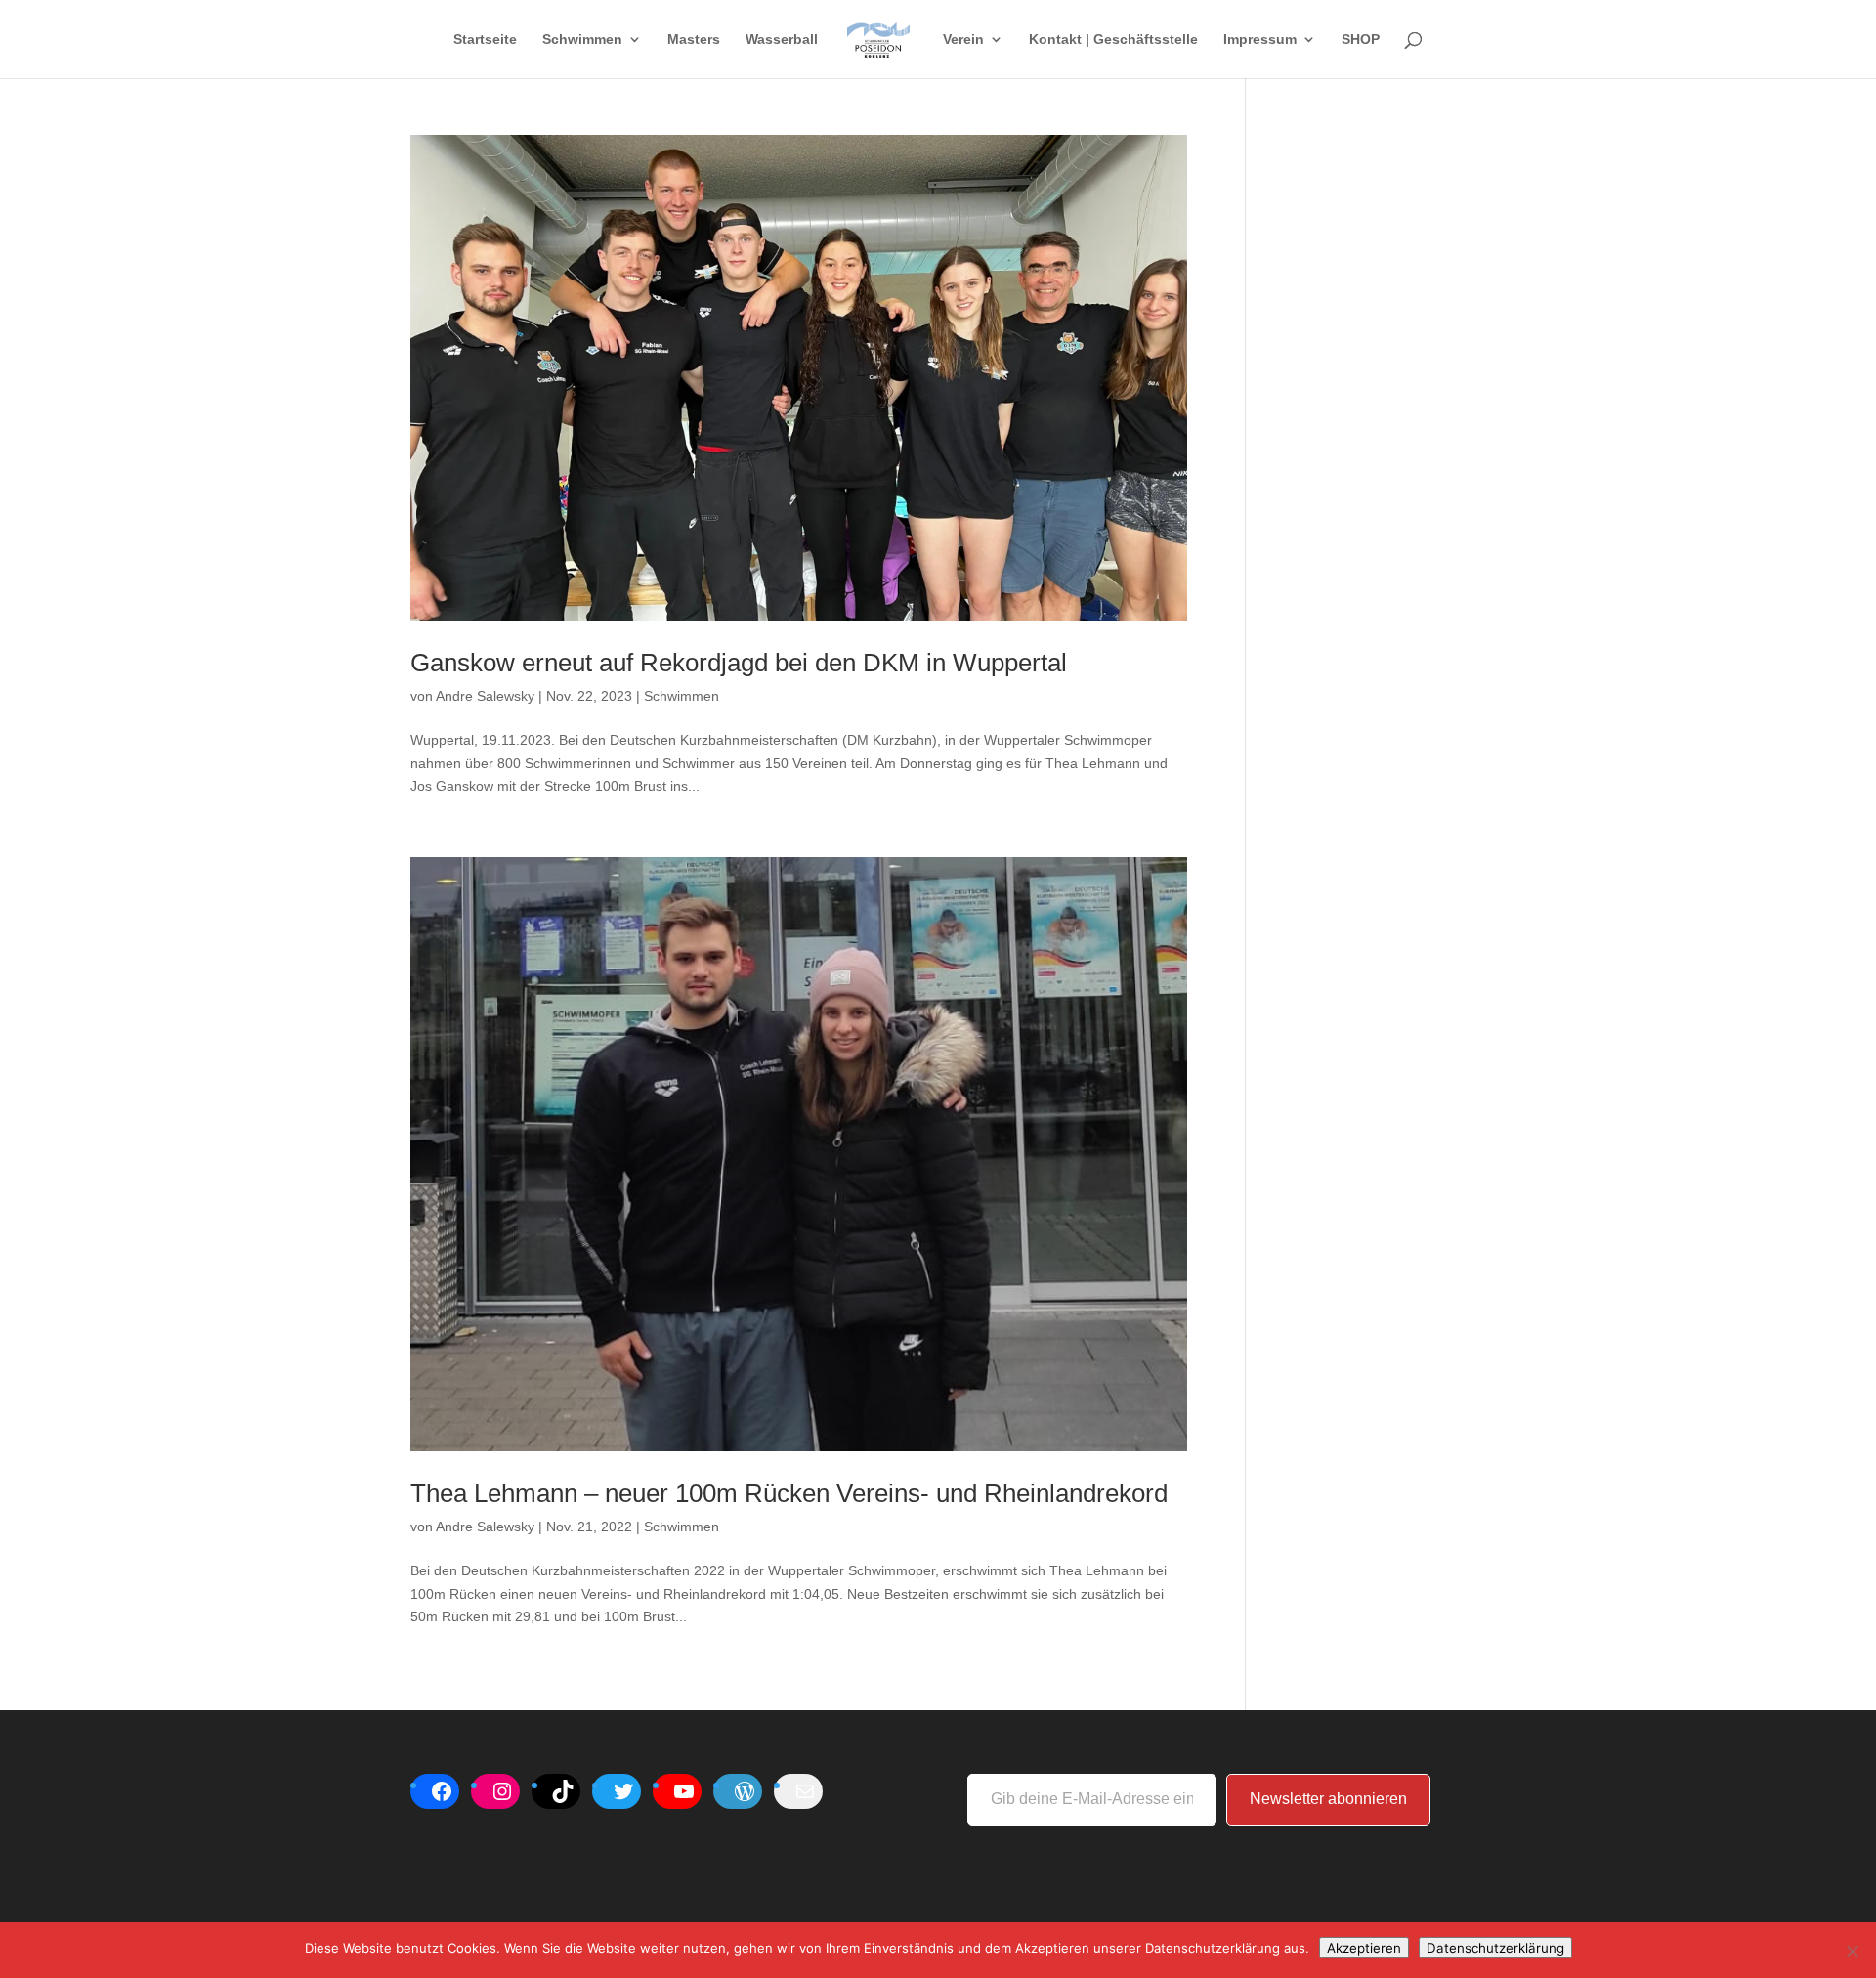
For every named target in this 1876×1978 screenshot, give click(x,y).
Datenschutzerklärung (1495, 1948)
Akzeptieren (1364, 1948)
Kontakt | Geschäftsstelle (1113, 40)
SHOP (1361, 40)
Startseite (485, 40)
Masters (694, 40)
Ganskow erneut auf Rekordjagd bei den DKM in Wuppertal (739, 663)
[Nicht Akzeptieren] (1852, 1951)
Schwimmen (582, 40)
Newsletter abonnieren (1328, 1799)
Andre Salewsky (485, 696)
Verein (963, 40)
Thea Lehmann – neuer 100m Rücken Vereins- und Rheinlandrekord (789, 1493)
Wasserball (782, 40)
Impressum (1260, 40)
